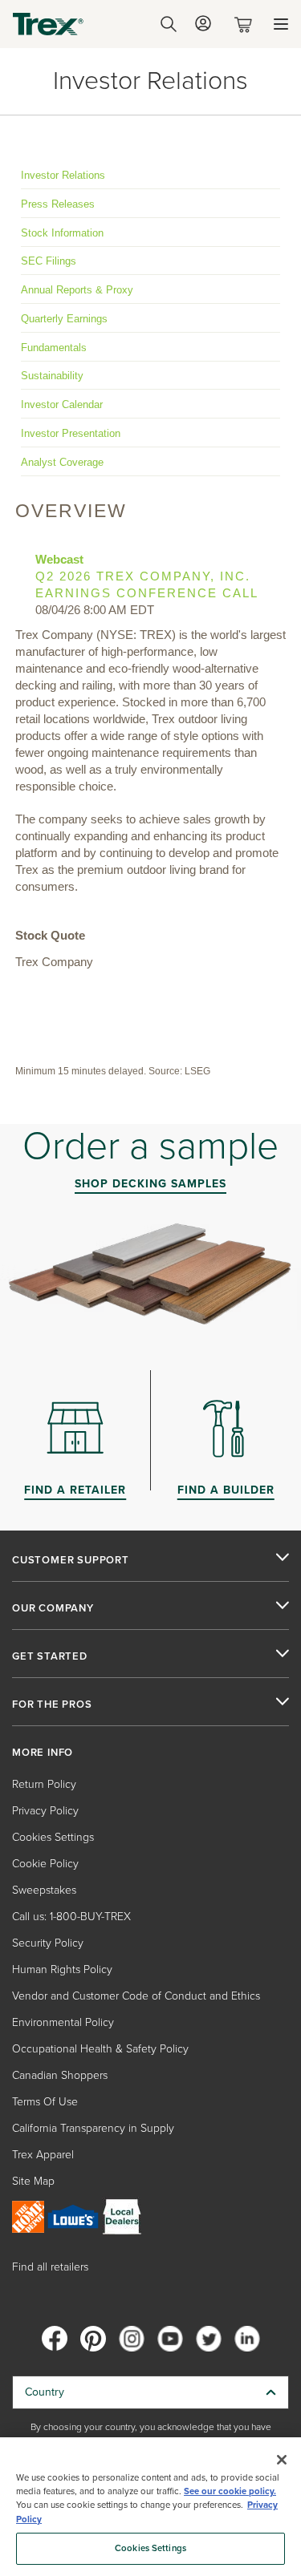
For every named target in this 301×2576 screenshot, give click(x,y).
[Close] (282, 2460)
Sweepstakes (44, 1890)
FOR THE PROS (52, 1705)
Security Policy (48, 1943)
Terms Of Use (45, 2102)
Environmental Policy (63, 2022)
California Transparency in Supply (93, 2128)
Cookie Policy (45, 1864)
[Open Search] (169, 24)
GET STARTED (50, 1656)
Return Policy (44, 1784)
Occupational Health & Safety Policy (100, 2049)
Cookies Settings (150, 2548)
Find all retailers (50, 2267)
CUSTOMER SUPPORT (71, 1560)
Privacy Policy (45, 1811)
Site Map (33, 2181)
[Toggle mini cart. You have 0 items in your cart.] (246, 24)
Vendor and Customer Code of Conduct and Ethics (136, 1996)
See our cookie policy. (230, 2491)
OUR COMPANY (53, 1608)
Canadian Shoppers (60, 2075)
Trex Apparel (43, 2155)
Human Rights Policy (62, 1969)
